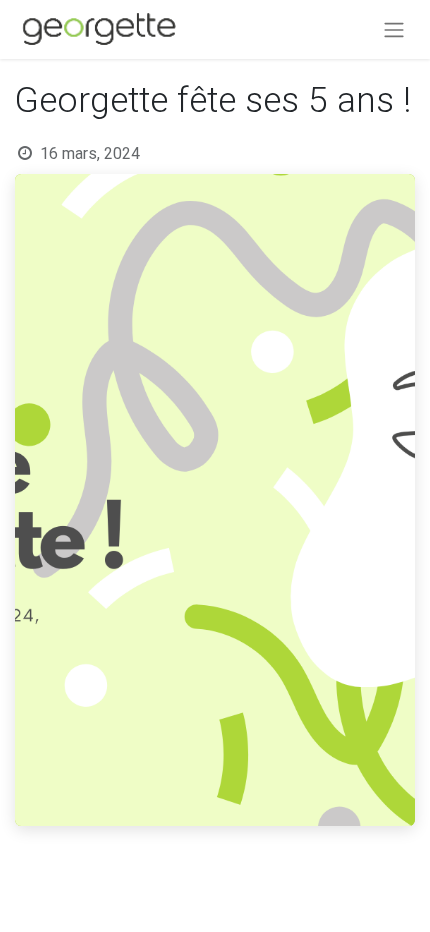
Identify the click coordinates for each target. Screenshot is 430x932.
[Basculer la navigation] (394, 29)
